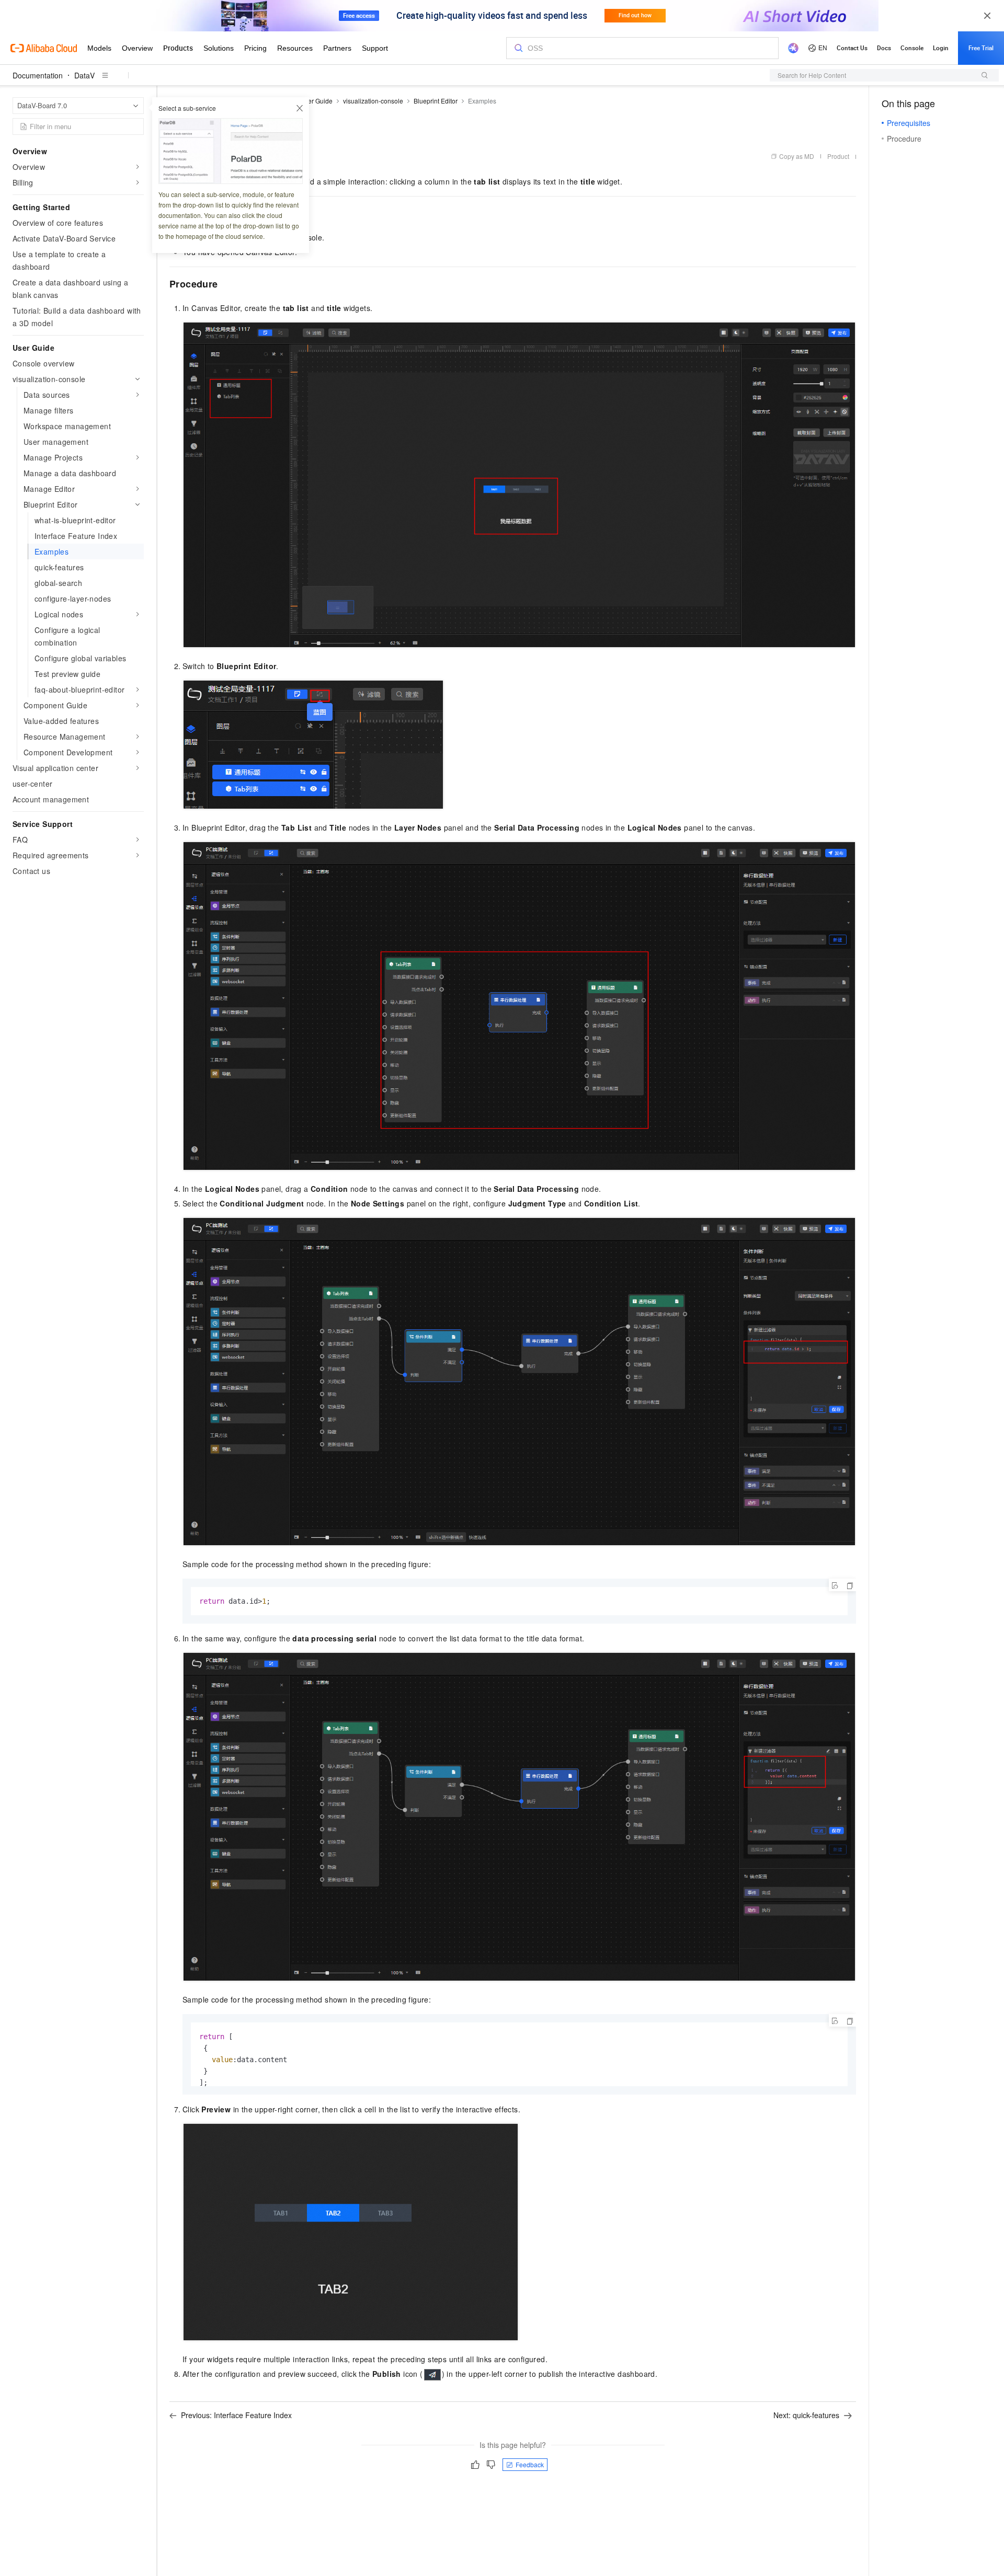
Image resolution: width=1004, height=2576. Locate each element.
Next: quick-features (806, 2415)
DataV (84, 75)
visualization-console (373, 101)
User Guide (316, 101)
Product (838, 156)
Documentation (38, 75)
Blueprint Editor (436, 101)
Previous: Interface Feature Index (236, 2415)
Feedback (530, 2464)
